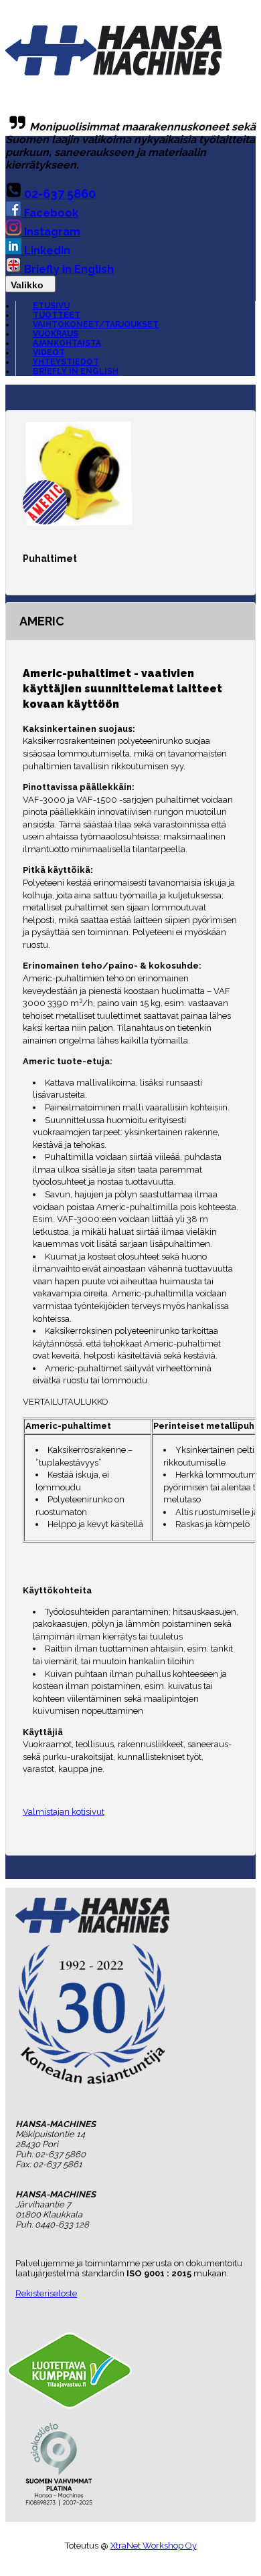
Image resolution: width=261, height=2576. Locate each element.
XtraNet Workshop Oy (154, 2546)
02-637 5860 (59, 194)
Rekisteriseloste (46, 2293)
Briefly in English (68, 269)
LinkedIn (46, 251)
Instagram (51, 232)
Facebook (50, 213)
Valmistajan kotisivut (64, 1812)
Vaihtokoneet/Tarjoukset (96, 324)
